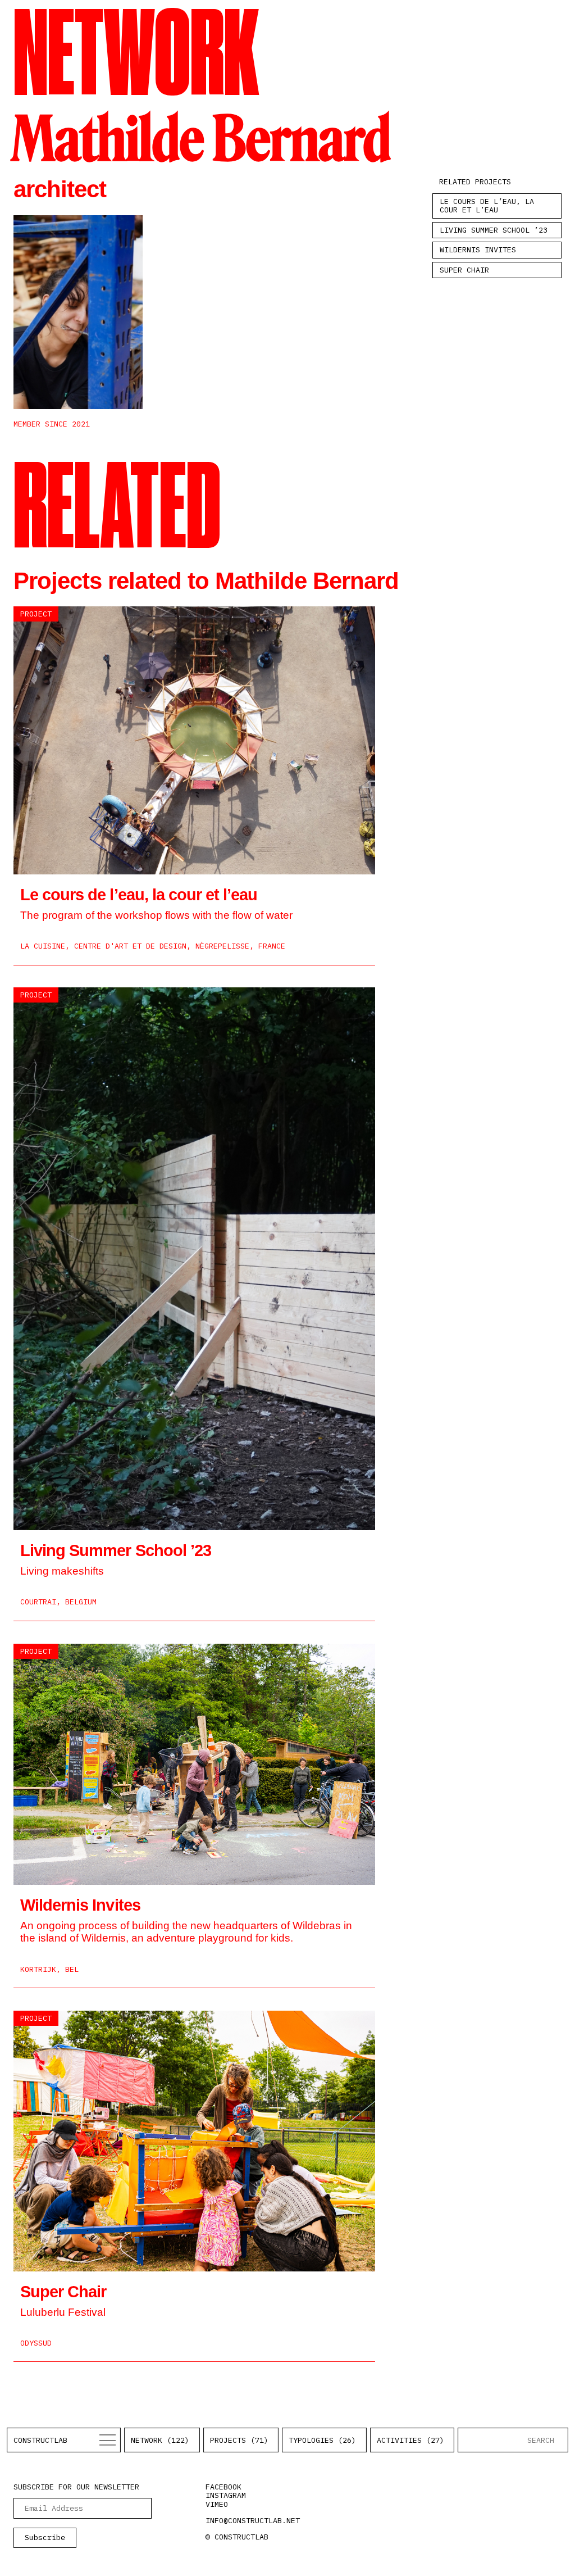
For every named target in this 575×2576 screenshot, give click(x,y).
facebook (223, 2487)
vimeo (217, 2504)
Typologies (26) (322, 2440)
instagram (226, 2495)
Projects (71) (239, 2440)
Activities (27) (410, 2440)
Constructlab (40, 2440)
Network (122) (160, 2440)
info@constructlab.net (253, 2520)
